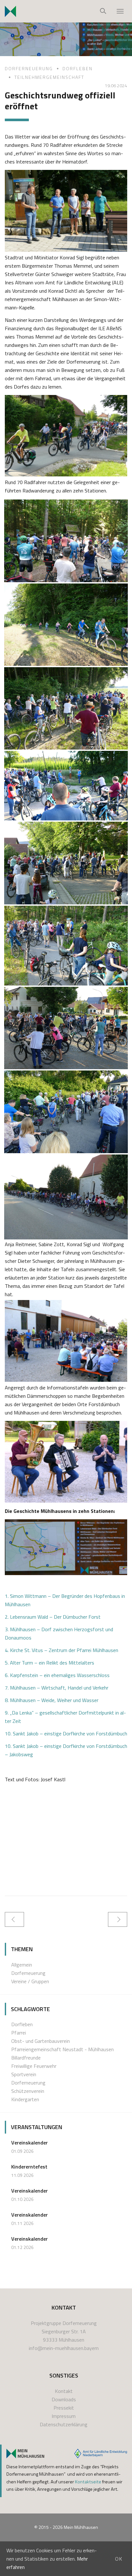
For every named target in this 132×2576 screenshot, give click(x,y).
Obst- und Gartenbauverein (41, 2041)
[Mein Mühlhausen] (25, 2454)
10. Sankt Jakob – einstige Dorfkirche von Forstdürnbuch (66, 1733)
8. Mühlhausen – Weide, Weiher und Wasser (52, 1700)
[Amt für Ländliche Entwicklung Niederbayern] (101, 2454)
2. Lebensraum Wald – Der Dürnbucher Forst (53, 1617)
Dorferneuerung (29, 68)
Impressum (64, 2416)
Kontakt (64, 2391)
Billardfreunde (26, 2058)
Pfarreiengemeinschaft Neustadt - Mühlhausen (62, 2049)
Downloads (64, 2399)
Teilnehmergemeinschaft (49, 77)
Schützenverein (28, 2091)
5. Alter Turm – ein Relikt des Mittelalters (50, 1663)
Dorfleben (78, 68)
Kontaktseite (88, 2482)
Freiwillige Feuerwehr (34, 2066)
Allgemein (22, 1965)
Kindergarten (25, 2099)
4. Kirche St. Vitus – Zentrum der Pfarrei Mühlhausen (62, 1650)
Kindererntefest (29, 2167)
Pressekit (64, 2408)
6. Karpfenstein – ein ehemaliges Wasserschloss (57, 1675)
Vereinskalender (29, 2143)
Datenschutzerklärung (64, 2424)
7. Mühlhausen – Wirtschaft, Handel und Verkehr (57, 1688)
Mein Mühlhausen (81, 2527)
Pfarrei (19, 2033)
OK (119, 2559)
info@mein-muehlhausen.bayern (64, 2348)
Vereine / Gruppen (30, 1981)
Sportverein (24, 2074)
